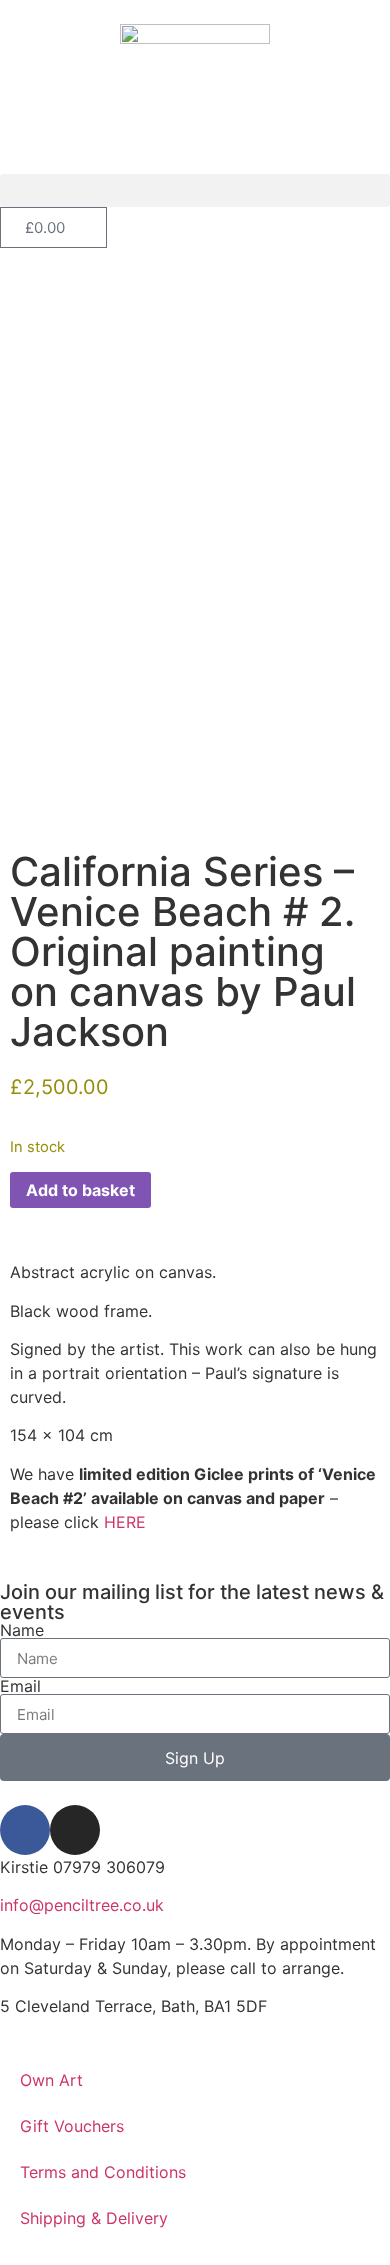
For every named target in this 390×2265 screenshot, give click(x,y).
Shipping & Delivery (94, 2218)
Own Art (51, 2080)
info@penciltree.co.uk (82, 1905)
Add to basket (80, 1190)
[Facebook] (25, 1830)
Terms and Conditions (103, 2172)
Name (22, 1630)
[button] (195, 190)
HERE (125, 1522)
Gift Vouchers (72, 2126)
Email (20, 1686)
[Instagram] (75, 1830)
